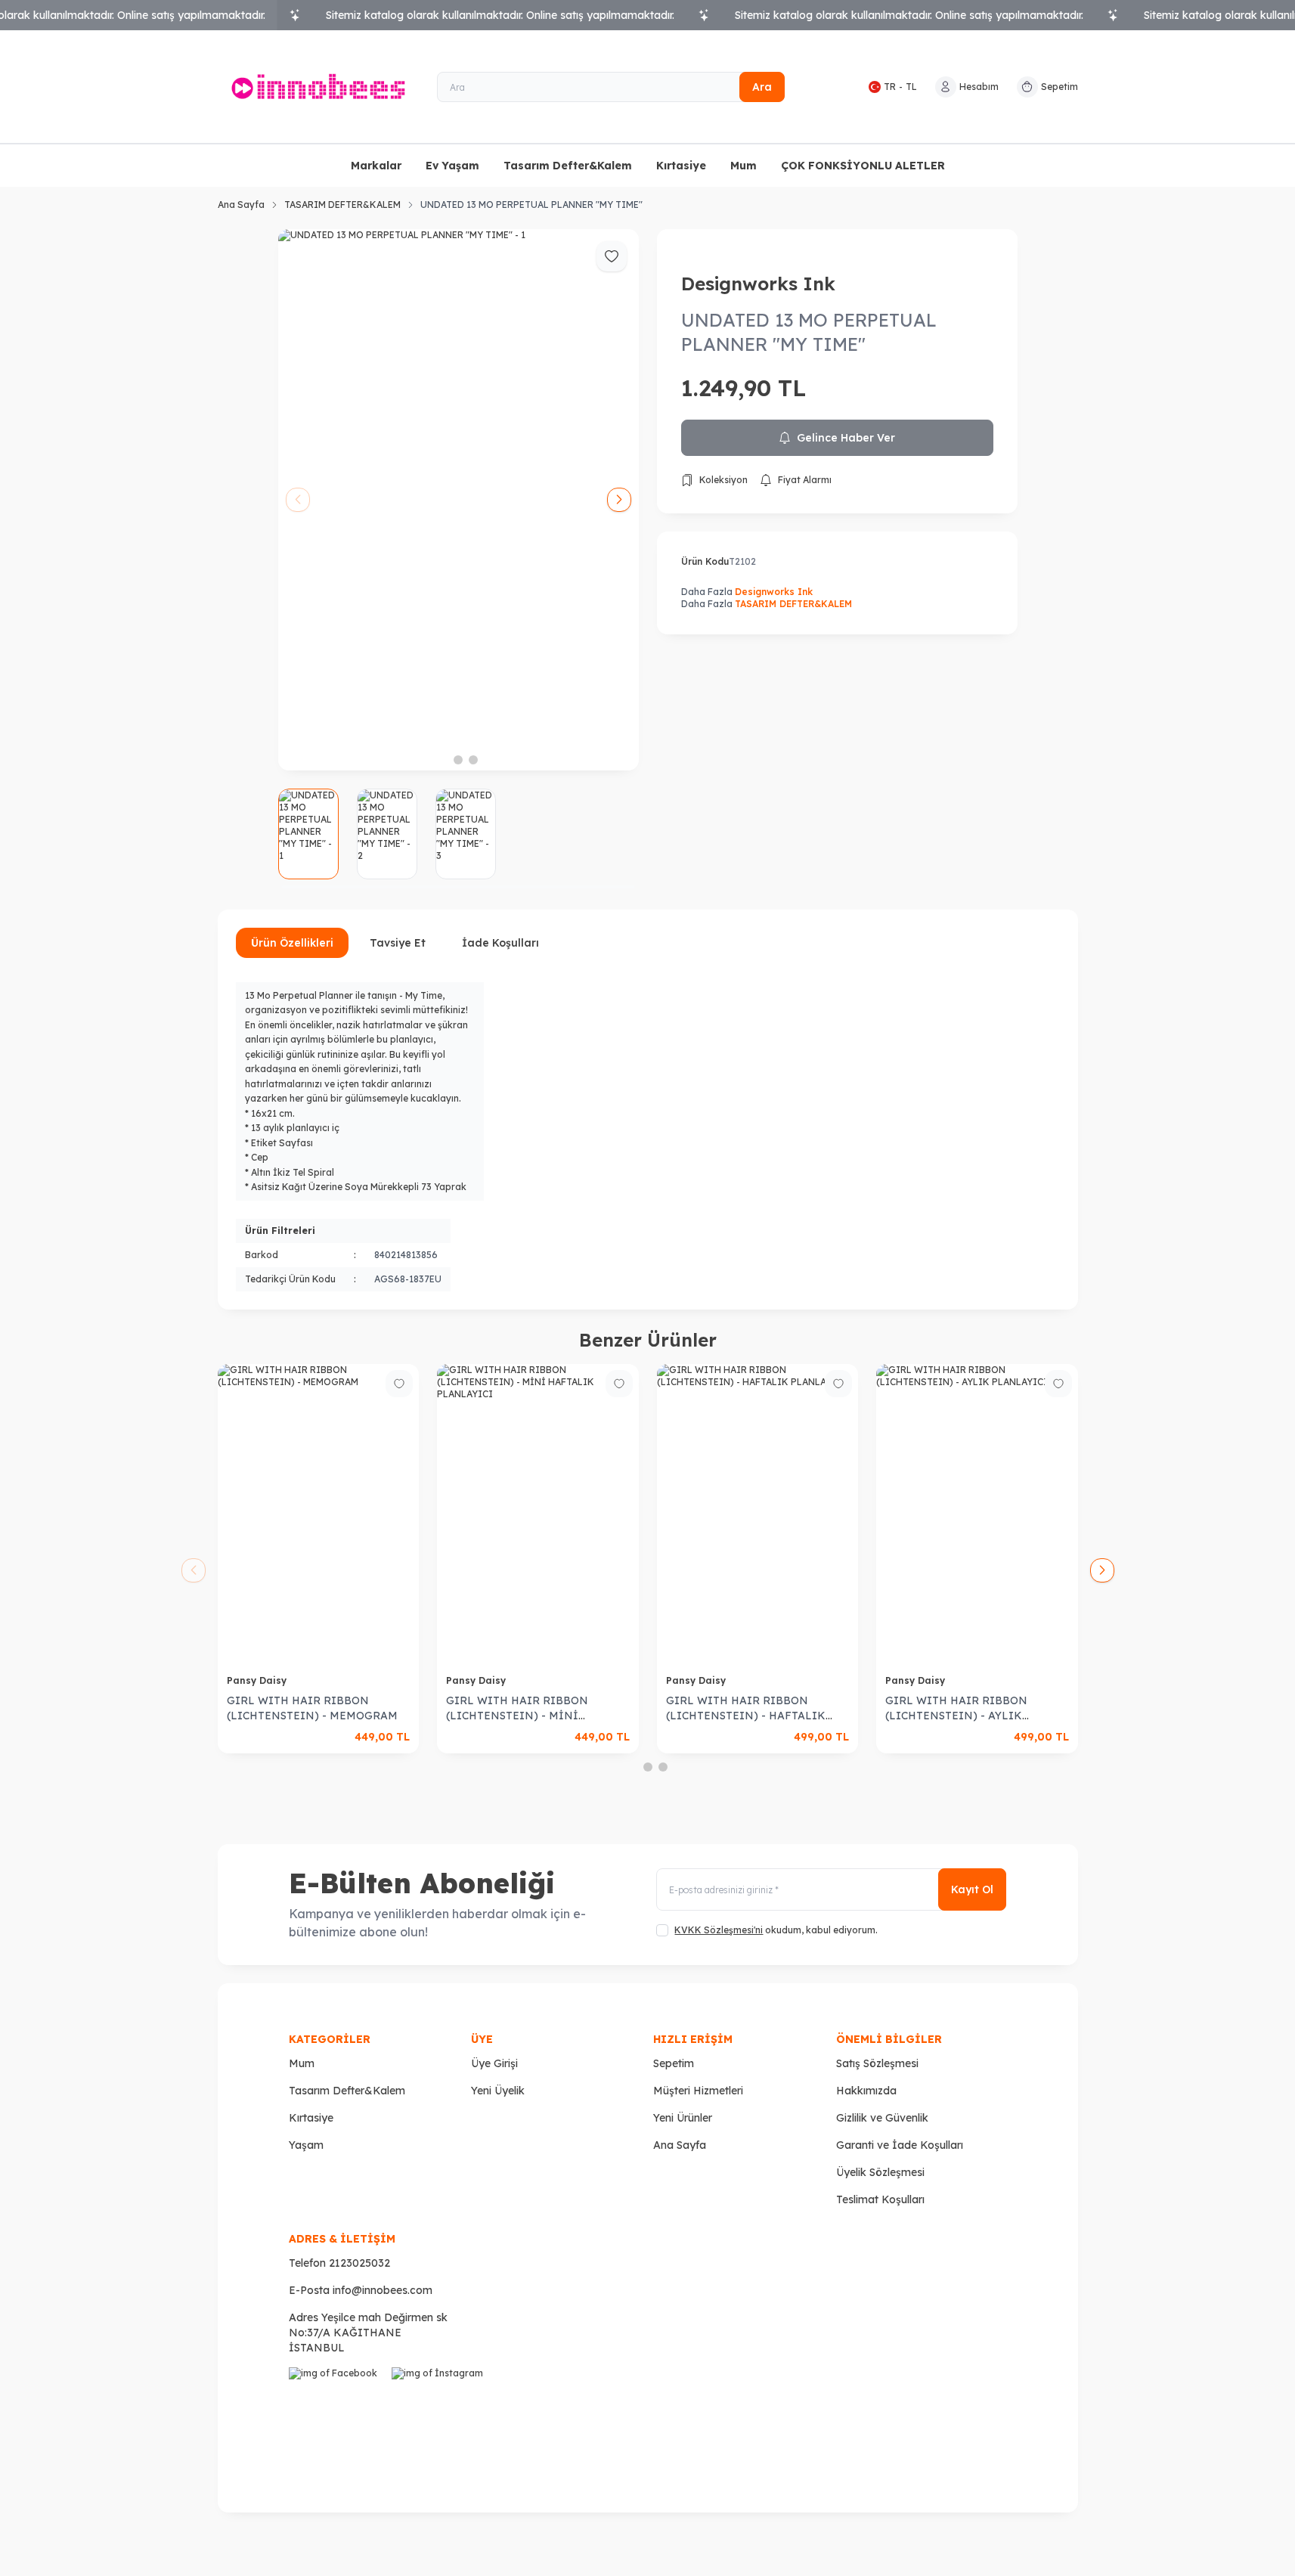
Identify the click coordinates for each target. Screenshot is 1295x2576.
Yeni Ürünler (683, 2118)
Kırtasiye (681, 166)
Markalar (376, 166)
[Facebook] (337, 2416)
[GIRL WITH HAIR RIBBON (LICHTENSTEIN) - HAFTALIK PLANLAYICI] (758, 1515)
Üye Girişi (494, 2063)
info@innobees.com (383, 2290)
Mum (744, 166)
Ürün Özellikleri (292, 943)
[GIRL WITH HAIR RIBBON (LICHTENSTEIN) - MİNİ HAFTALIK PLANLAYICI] (538, 1515)
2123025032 (359, 2263)
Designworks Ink (758, 284)
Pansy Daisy (258, 1680)
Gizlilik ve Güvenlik (882, 2118)
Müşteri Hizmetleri (698, 2091)
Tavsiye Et (398, 943)
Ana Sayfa (241, 205)
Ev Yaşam (452, 166)
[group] (459, 500)
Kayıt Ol (972, 1889)
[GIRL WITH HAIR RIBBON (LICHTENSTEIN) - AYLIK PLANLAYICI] (977, 1515)
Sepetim (674, 2063)
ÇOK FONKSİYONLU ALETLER (863, 166)
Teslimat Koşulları (880, 2199)
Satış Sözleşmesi (877, 2063)
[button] (443, 760)
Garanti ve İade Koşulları (900, 2145)
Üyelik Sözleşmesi (880, 2172)
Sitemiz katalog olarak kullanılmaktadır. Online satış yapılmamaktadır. (500, 15)
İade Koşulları (500, 943)
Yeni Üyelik (498, 2091)
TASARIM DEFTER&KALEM (342, 205)
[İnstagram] (440, 2416)
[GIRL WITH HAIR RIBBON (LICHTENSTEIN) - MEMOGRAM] (319, 1515)
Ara (762, 87)
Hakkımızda (866, 2091)
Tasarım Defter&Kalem (568, 166)
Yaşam (306, 2145)
